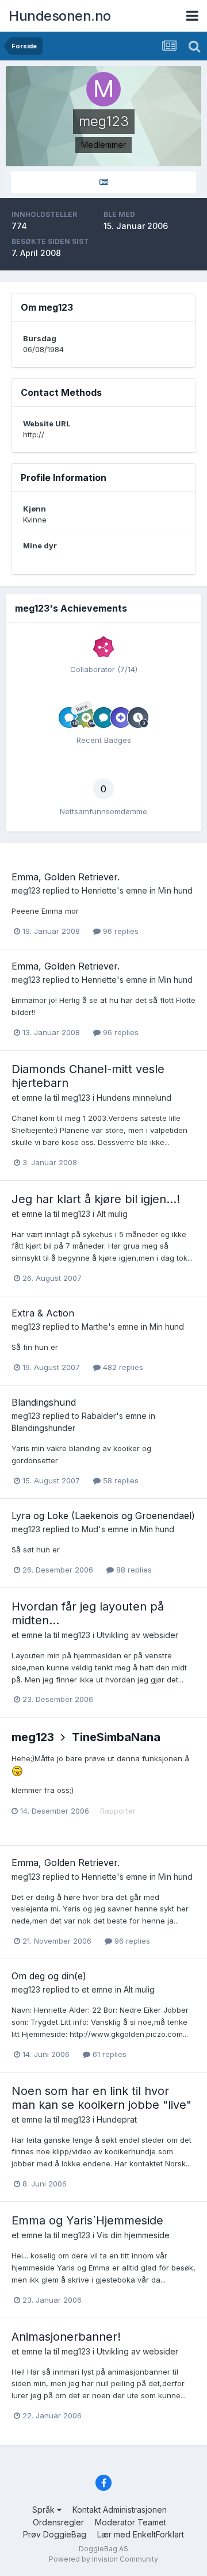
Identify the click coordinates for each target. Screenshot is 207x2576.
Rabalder (99, 1416)
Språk (45, 2510)
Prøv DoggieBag (55, 2534)
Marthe (95, 1327)
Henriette (99, 890)
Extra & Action (43, 1313)
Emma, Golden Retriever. (66, 877)
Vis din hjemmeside (133, 2235)
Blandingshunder (43, 1428)
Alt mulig (112, 1214)
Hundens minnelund (134, 1098)
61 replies (108, 2054)
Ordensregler (58, 2522)
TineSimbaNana (116, 1737)
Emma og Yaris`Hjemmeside (87, 2220)
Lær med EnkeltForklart (141, 2534)
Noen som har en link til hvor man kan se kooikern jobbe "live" (101, 2098)
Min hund (175, 890)
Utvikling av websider (137, 1635)
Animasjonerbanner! (66, 2337)
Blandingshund (44, 1402)
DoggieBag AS (103, 2549)
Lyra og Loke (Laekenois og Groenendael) (103, 1516)
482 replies (122, 1367)
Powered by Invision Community (103, 2559)
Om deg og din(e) (49, 1976)
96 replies (120, 931)
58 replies (120, 1480)
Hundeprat (117, 2119)
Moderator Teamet (131, 2522)
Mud (90, 1529)
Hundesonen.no (60, 16)
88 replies (133, 1570)
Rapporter (118, 1811)
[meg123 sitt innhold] (103, 182)
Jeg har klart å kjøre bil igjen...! (96, 1199)
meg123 (26, 890)
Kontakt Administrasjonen (120, 2510)
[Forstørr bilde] (17, 1770)
